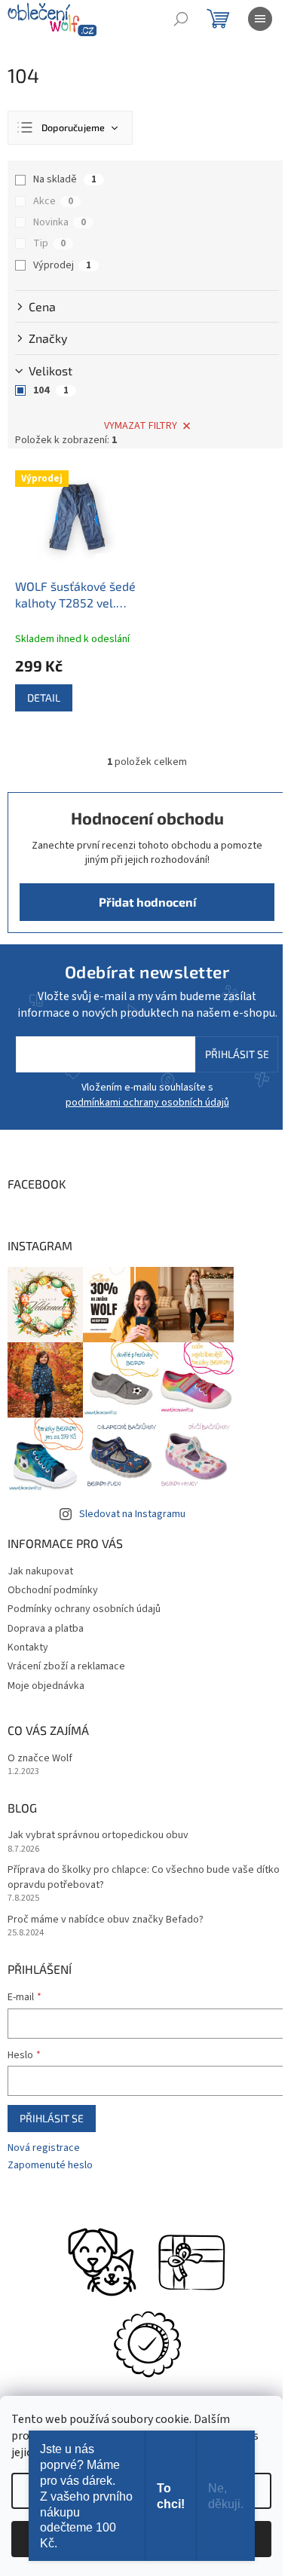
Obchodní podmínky (53, 1590)
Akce (53, 201)
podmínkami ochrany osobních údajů (147, 1103)
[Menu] (260, 19)
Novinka (60, 222)
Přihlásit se (237, 1054)
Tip (49, 243)
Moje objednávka (46, 1686)
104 (51, 390)
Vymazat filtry (141, 426)
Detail (44, 698)
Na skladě (65, 179)
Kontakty (28, 1647)
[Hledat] (181, 19)
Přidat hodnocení (147, 902)
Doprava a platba (46, 1629)
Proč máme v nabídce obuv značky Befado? (106, 1920)
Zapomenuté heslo (50, 2166)
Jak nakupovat (40, 1571)
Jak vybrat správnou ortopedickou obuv (98, 1836)
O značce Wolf (40, 1759)
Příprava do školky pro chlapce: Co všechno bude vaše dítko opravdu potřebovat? (144, 1877)
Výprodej (62, 265)
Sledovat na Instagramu (132, 1514)
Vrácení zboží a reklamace (66, 1666)
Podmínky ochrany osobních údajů (84, 1609)
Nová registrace (44, 2148)
